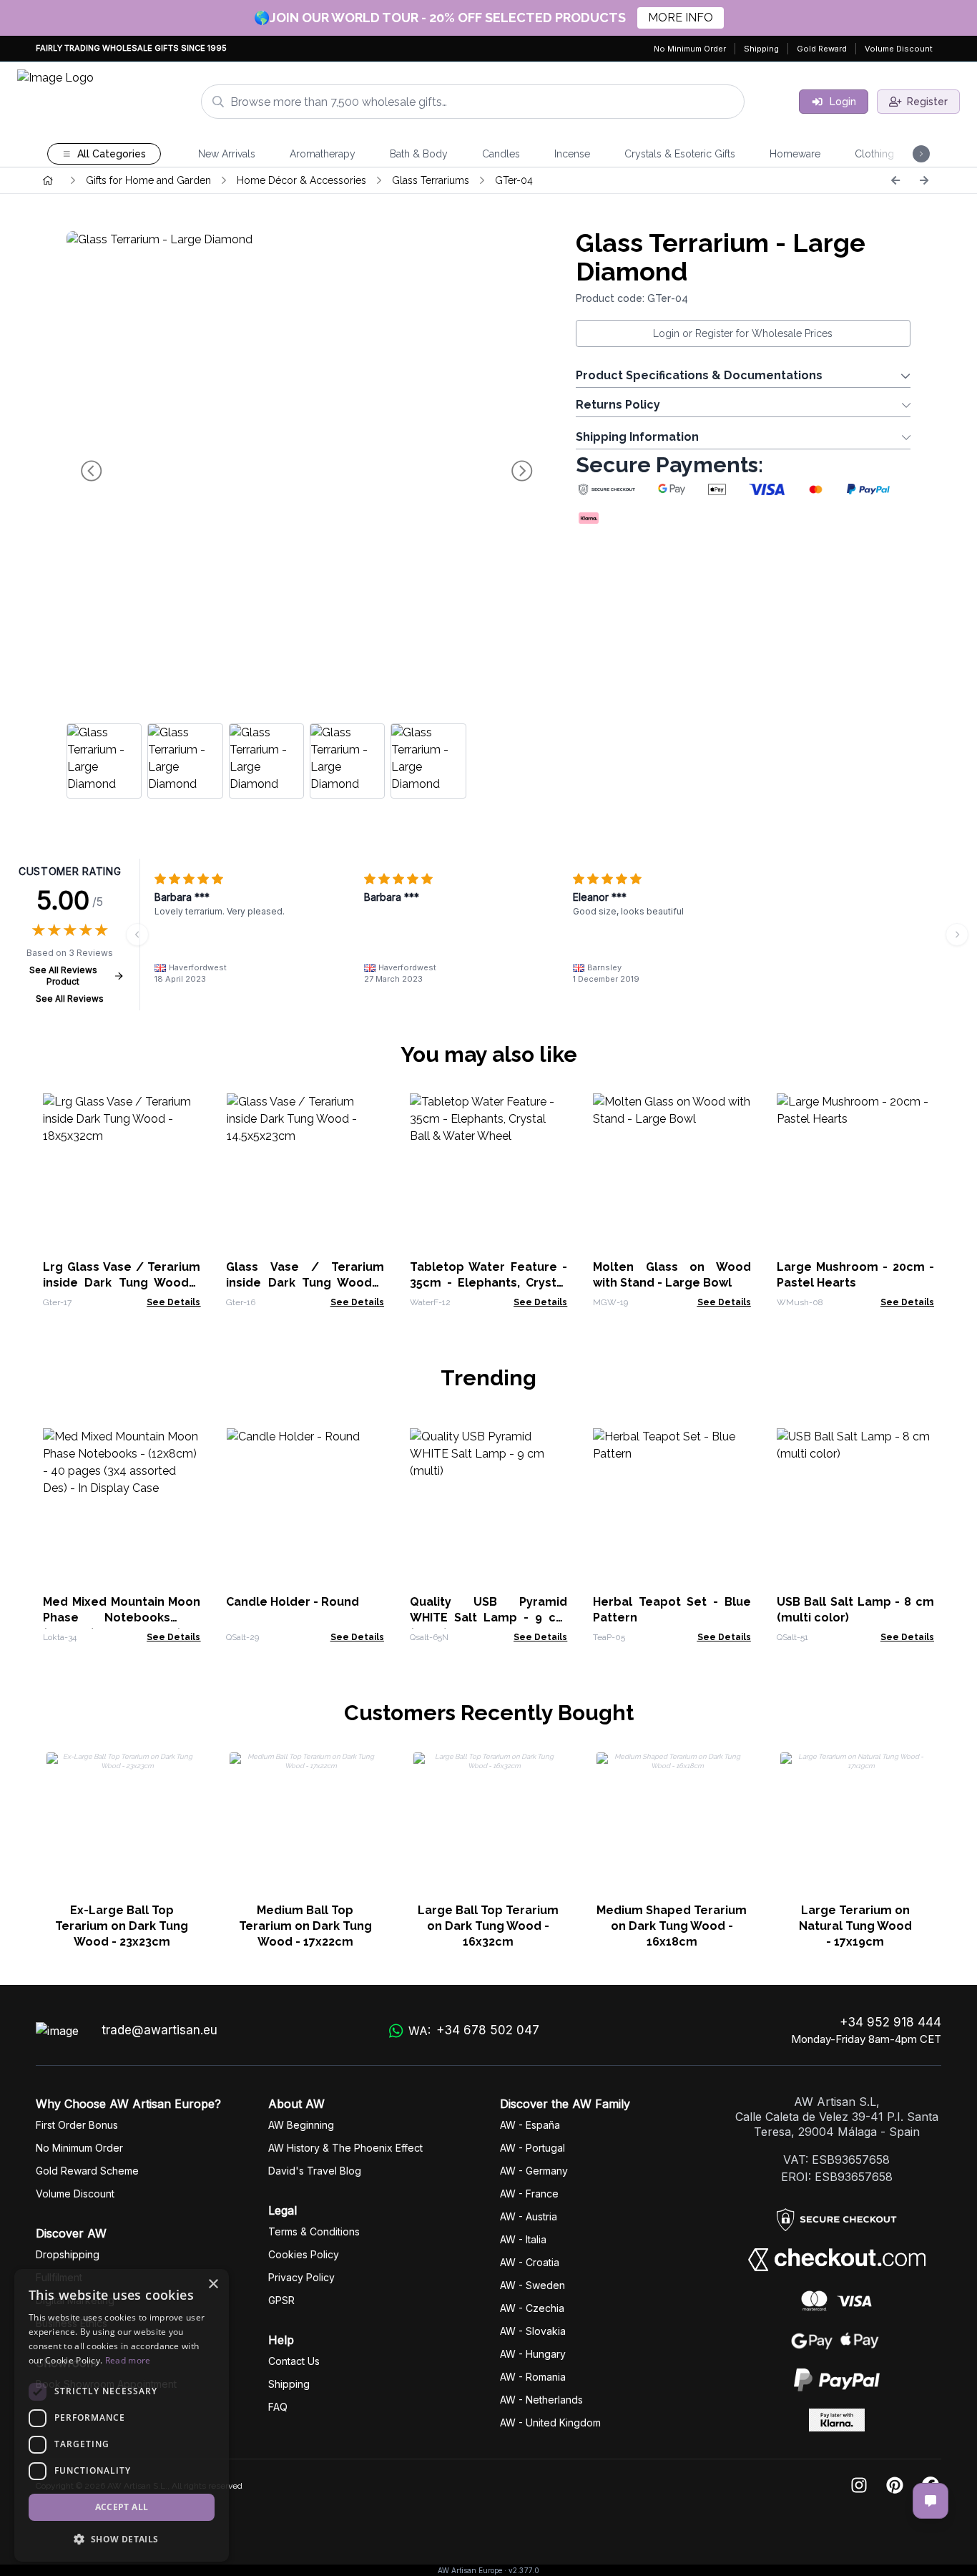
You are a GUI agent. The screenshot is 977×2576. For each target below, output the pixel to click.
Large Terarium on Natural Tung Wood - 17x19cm (855, 1926)
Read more (128, 2360)
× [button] (213, 2284)
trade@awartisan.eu (159, 2030)
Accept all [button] (122, 2507)
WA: (474, 2030)
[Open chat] (931, 2501)
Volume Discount (899, 49)
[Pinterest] (895, 2486)
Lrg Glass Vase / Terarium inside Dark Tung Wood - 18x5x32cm (122, 1283)
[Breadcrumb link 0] (48, 180)
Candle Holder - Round (293, 1602)
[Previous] (895, 180)
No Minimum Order (690, 49)
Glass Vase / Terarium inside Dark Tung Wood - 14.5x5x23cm (305, 1283)
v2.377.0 (524, 2570)
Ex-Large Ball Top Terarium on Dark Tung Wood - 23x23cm (122, 1926)
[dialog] (122, 2415)
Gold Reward (822, 49)
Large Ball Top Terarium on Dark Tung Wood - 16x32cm (488, 1926)
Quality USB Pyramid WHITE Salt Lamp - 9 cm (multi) (488, 1618)
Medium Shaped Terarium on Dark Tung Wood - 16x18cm (672, 1926)
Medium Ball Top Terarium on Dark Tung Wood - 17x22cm (305, 1926)
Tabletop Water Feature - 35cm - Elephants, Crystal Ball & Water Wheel (488, 1283)
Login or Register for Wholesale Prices (743, 333)
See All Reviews (70, 999)
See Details (173, 1302)
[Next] (924, 180)
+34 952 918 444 (890, 2022)
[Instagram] (859, 2486)
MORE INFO (681, 18)
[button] (122, 2539)
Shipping (761, 49)
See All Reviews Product (63, 976)
